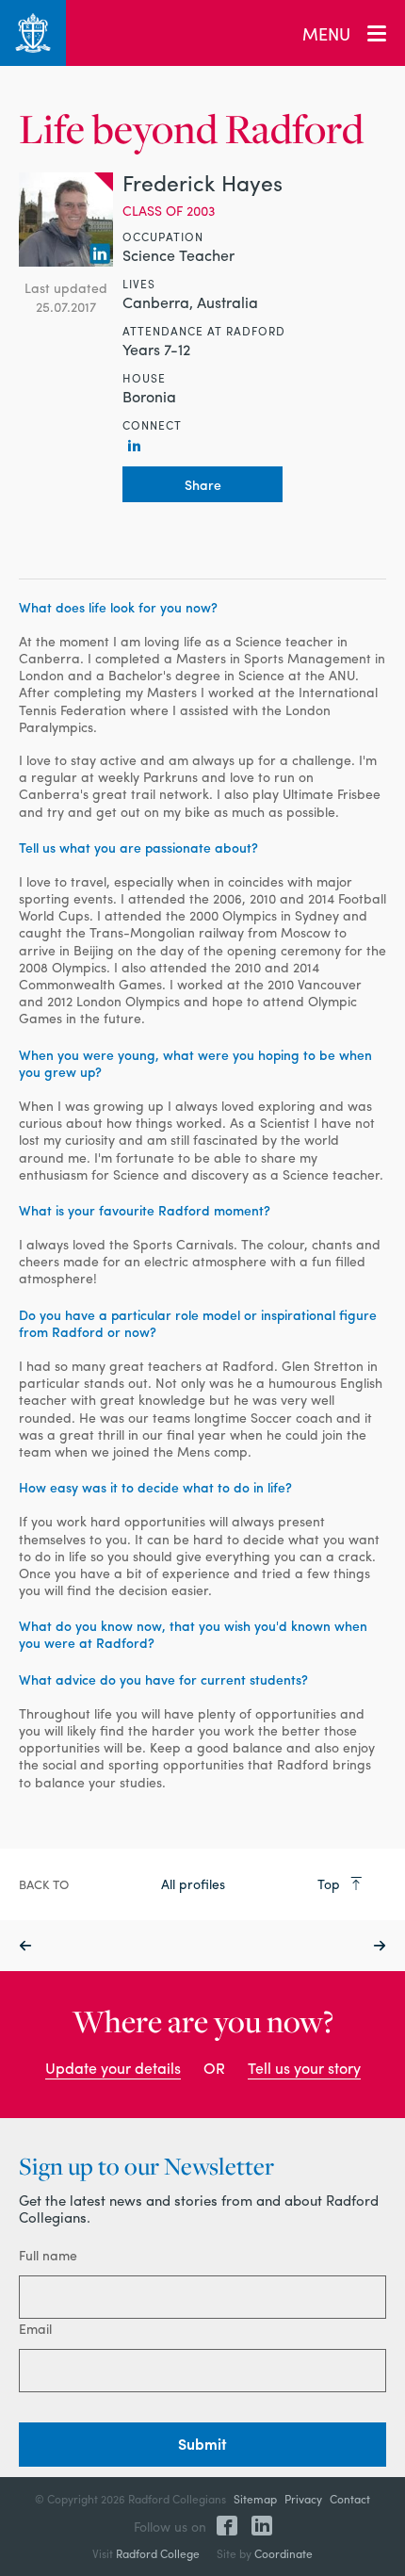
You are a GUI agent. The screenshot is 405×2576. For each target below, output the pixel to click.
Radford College (158, 2553)
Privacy (303, 2499)
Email (35, 2328)
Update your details (113, 2068)
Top (331, 1883)
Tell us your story (304, 2068)
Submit (202, 2444)
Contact (350, 2499)
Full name (48, 2255)
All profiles (193, 1883)
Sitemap (255, 2499)
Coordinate (283, 2553)
